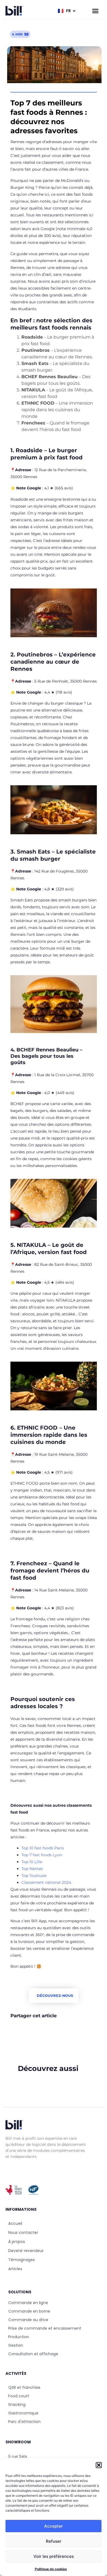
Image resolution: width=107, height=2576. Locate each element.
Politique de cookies (51, 2569)
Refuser (54, 2541)
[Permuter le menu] (95, 11)
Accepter (54, 2526)
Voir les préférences (54, 2556)
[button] (99, 2465)
